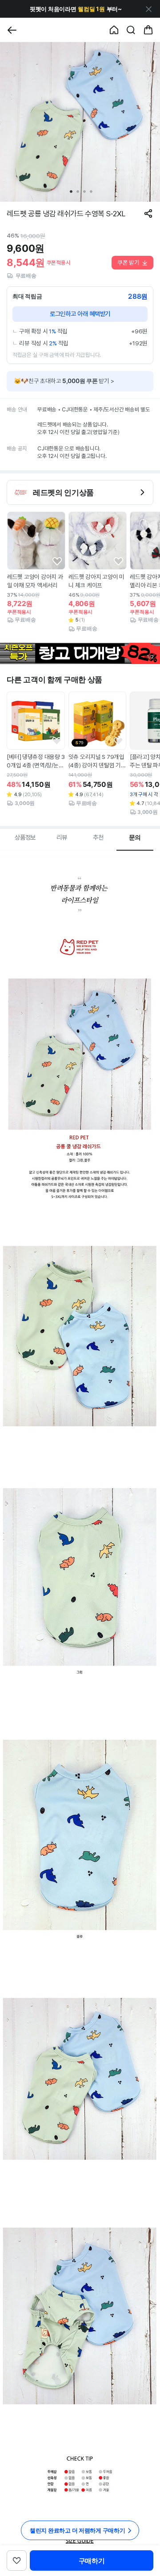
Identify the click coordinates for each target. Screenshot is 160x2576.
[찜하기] (57, 561)
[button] (76, 9)
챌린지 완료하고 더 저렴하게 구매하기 (78, 2530)
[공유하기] (148, 213)
